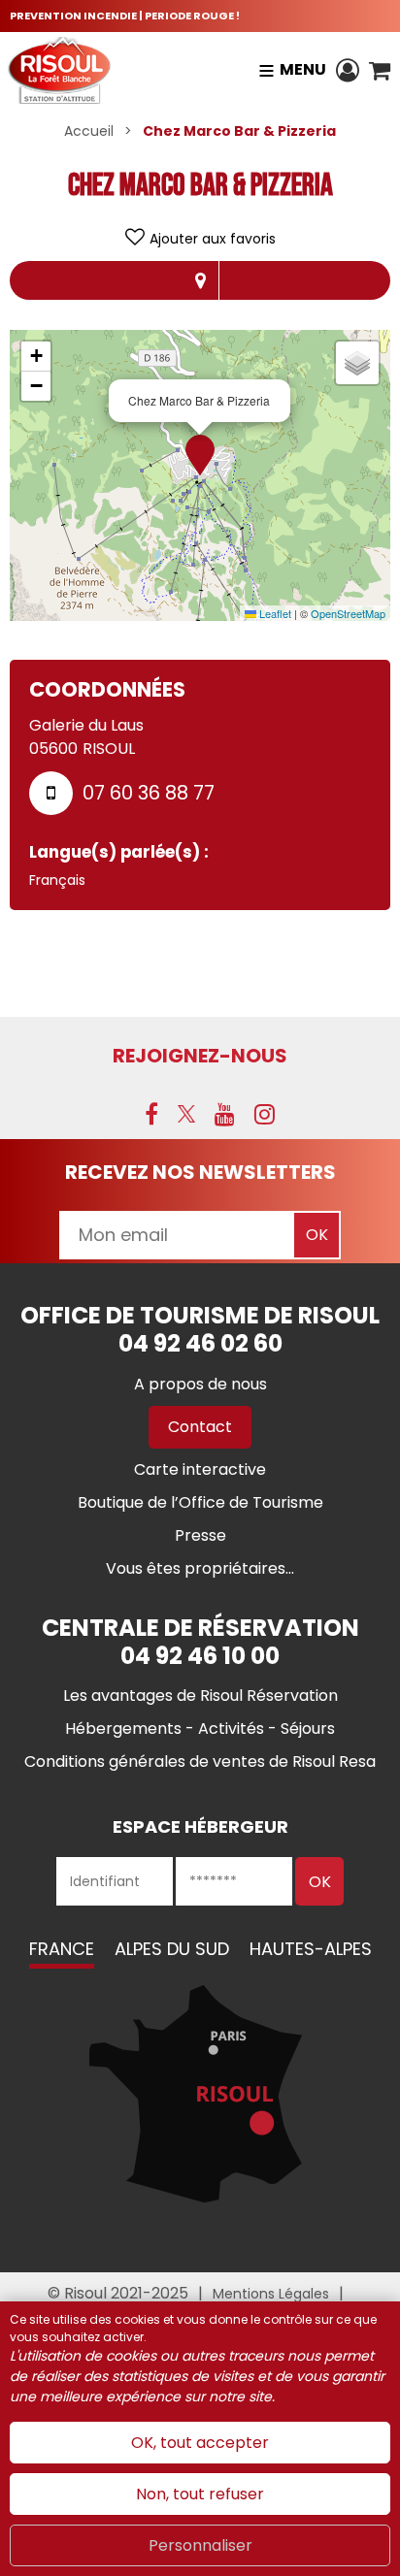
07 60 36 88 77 (149, 793)
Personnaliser (200, 2545)
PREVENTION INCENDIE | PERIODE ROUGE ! (125, 16)
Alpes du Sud (172, 1949)
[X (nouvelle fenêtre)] (186, 1114)
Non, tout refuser (200, 2494)
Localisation (200, 280)
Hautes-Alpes (311, 1949)
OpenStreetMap (348, 613)
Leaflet (274, 613)
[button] (380, 70)
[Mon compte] (348, 70)
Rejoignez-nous (200, 1056)
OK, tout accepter (200, 2443)
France (62, 1949)
